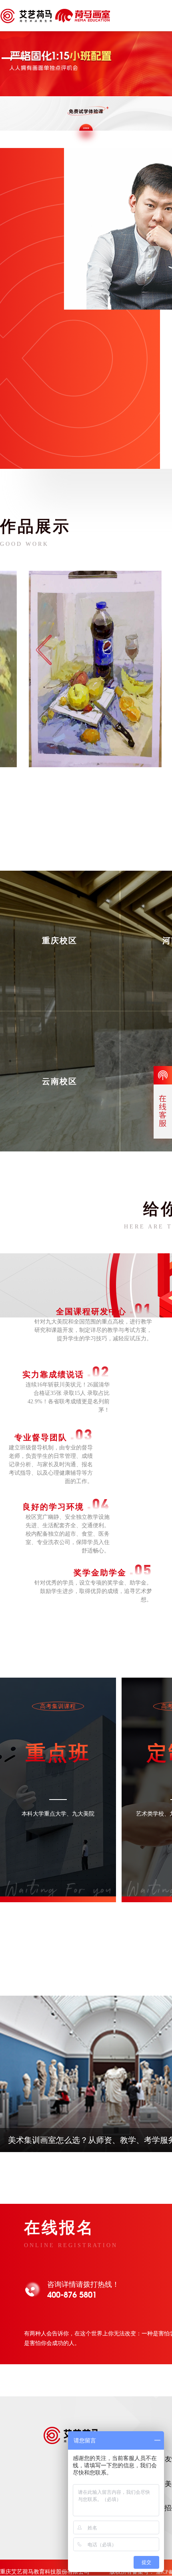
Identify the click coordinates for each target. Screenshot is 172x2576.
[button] (14, 58)
